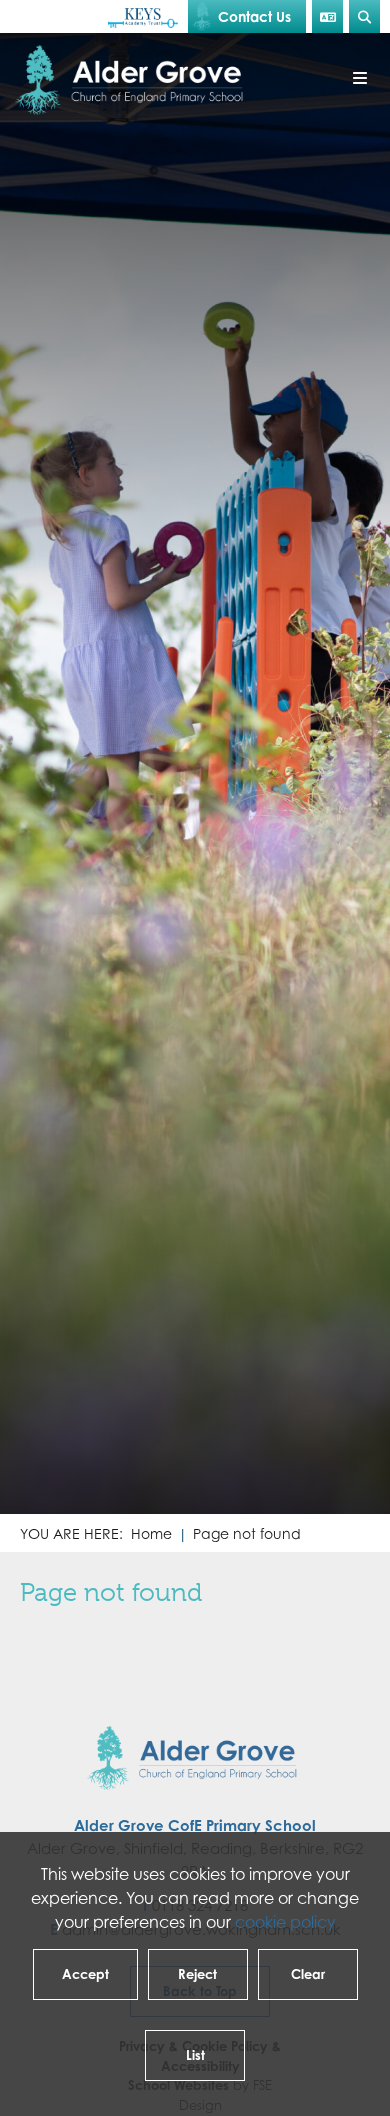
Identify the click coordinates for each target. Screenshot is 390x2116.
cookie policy (285, 1922)
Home (151, 1533)
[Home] (133, 80)
